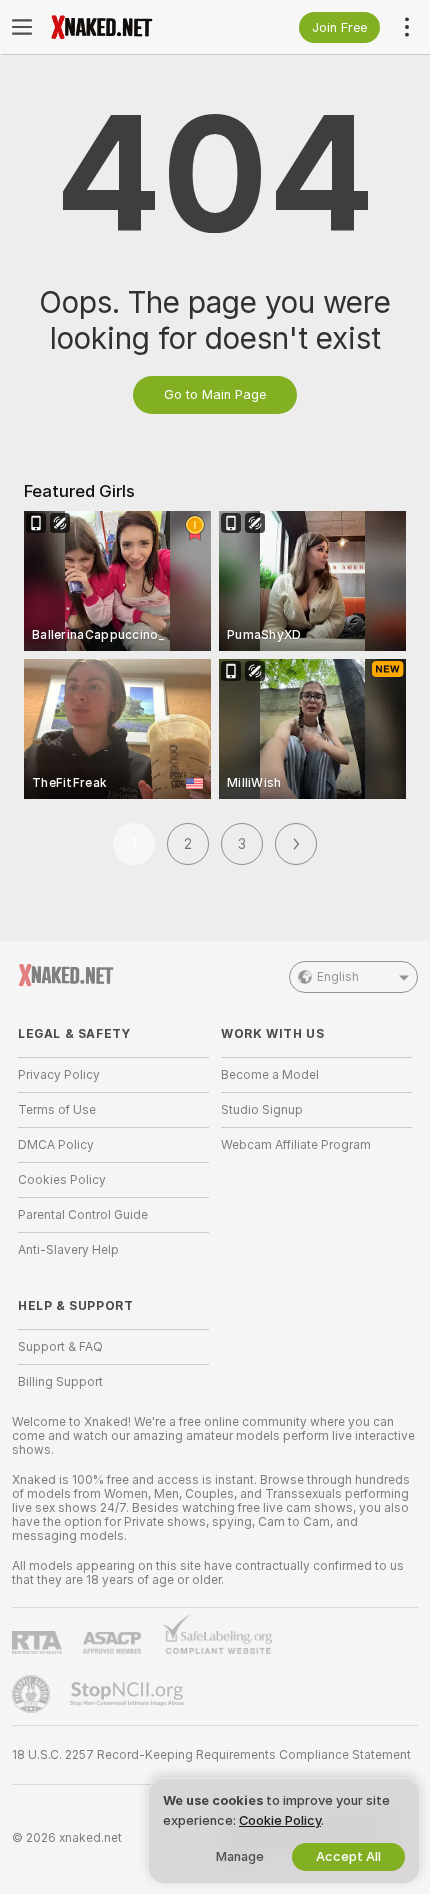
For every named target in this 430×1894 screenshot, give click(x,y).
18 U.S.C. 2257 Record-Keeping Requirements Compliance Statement (211, 1755)
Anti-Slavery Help (68, 1250)
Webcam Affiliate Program (296, 1145)
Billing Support (60, 1382)
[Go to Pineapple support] (33, 1694)
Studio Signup (262, 1110)
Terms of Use (57, 1110)
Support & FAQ (60, 1347)
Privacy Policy (59, 1075)
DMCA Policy (56, 1145)
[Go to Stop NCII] (129, 1694)
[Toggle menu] (22, 27)
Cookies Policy (62, 1180)
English (338, 977)
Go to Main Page (215, 394)
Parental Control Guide (83, 1215)
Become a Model (270, 1075)
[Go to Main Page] (129, 27)
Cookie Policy (280, 1820)
